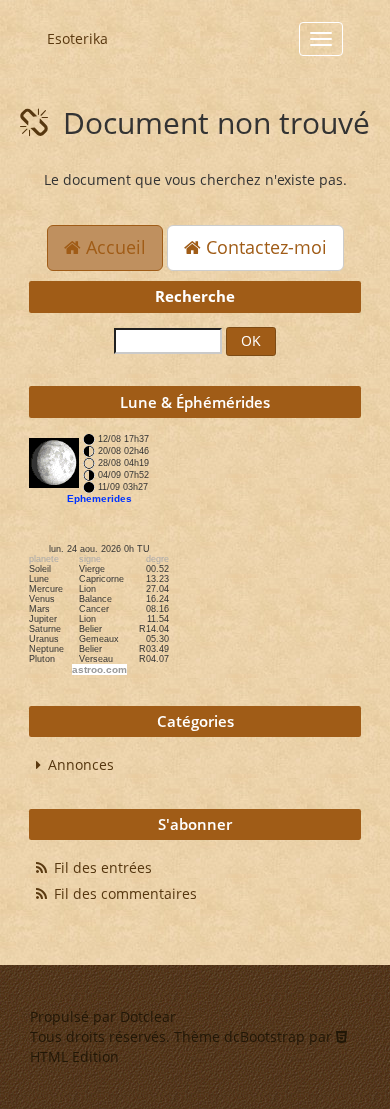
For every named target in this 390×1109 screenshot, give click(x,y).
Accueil (113, 247)
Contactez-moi (264, 247)
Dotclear (148, 1016)
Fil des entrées (103, 867)
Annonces (81, 764)
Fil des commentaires (125, 893)
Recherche (195, 296)
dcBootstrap (264, 1036)
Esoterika (77, 38)
